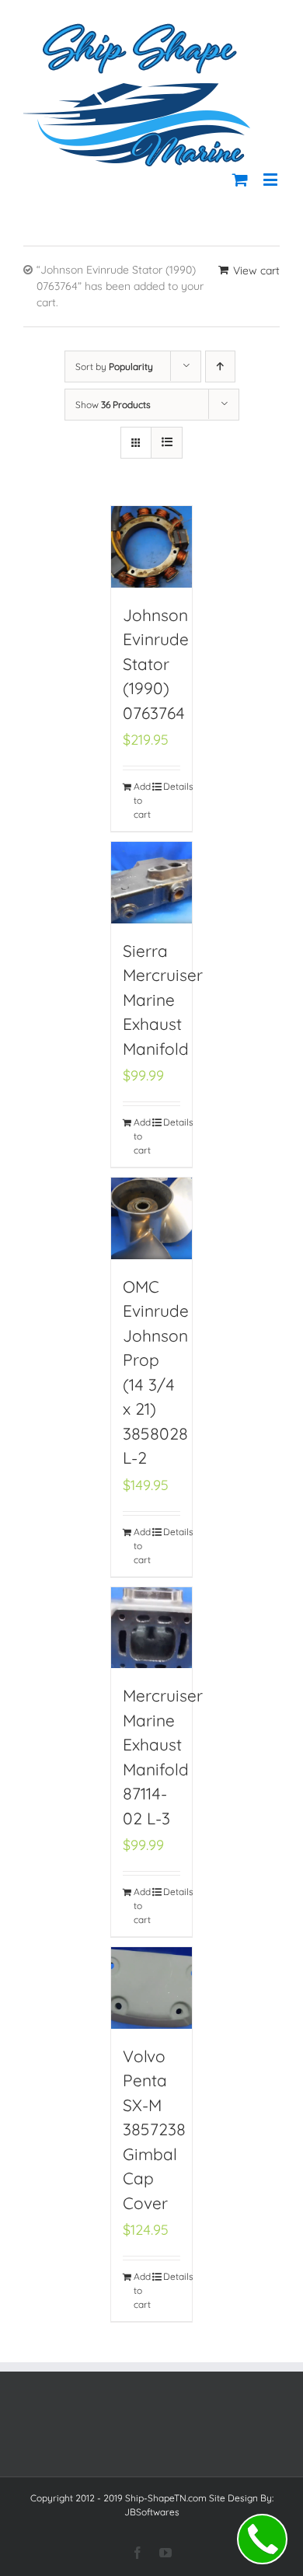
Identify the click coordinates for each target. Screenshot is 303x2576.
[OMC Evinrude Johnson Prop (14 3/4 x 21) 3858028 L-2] (152, 1218)
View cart (256, 271)
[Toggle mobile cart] (240, 179)
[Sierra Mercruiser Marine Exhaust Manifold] (152, 883)
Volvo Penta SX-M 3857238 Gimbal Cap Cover (154, 2129)
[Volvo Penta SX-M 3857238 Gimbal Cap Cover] (152, 1988)
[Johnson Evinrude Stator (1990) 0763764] (152, 547)
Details (172, 786)
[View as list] (167, 443)
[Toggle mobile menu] (272, 179)
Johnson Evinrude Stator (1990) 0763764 (156, 664)
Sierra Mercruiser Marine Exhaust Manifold (163, 1000)
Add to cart (142, 800)
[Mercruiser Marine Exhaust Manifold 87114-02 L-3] (152, 1628)
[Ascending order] (220, 367)
